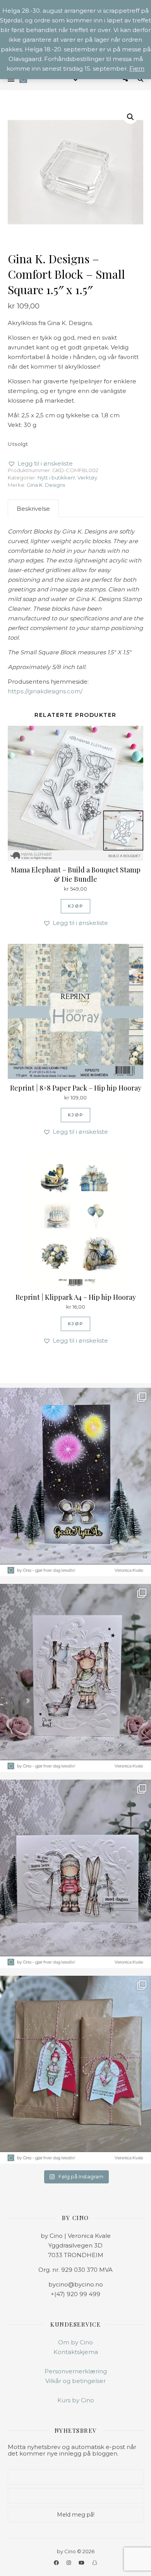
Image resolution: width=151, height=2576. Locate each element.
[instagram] (69, 2562)
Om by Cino (75, 2342)
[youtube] (82, 2562)
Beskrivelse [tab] (33, 509)
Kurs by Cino (76, 2400)
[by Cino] (23, 79)
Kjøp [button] (75, 906)
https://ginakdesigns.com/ (45, 691)
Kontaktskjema (76, 2352)
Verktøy (87, 478)
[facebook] (57, 2562)
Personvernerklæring (76, 2371)
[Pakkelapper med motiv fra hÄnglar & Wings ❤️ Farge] (75, 2070)
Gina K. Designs (46, 485)
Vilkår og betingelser (75, 2381)
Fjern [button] (137, 69)
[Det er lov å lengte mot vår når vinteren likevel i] (75, 1678)
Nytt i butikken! (56, 478)
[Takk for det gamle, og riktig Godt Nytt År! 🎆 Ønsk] (75, 1482)
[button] (130, 117)
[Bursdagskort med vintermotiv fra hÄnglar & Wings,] (75, 1874)
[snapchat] (95, 2562)
